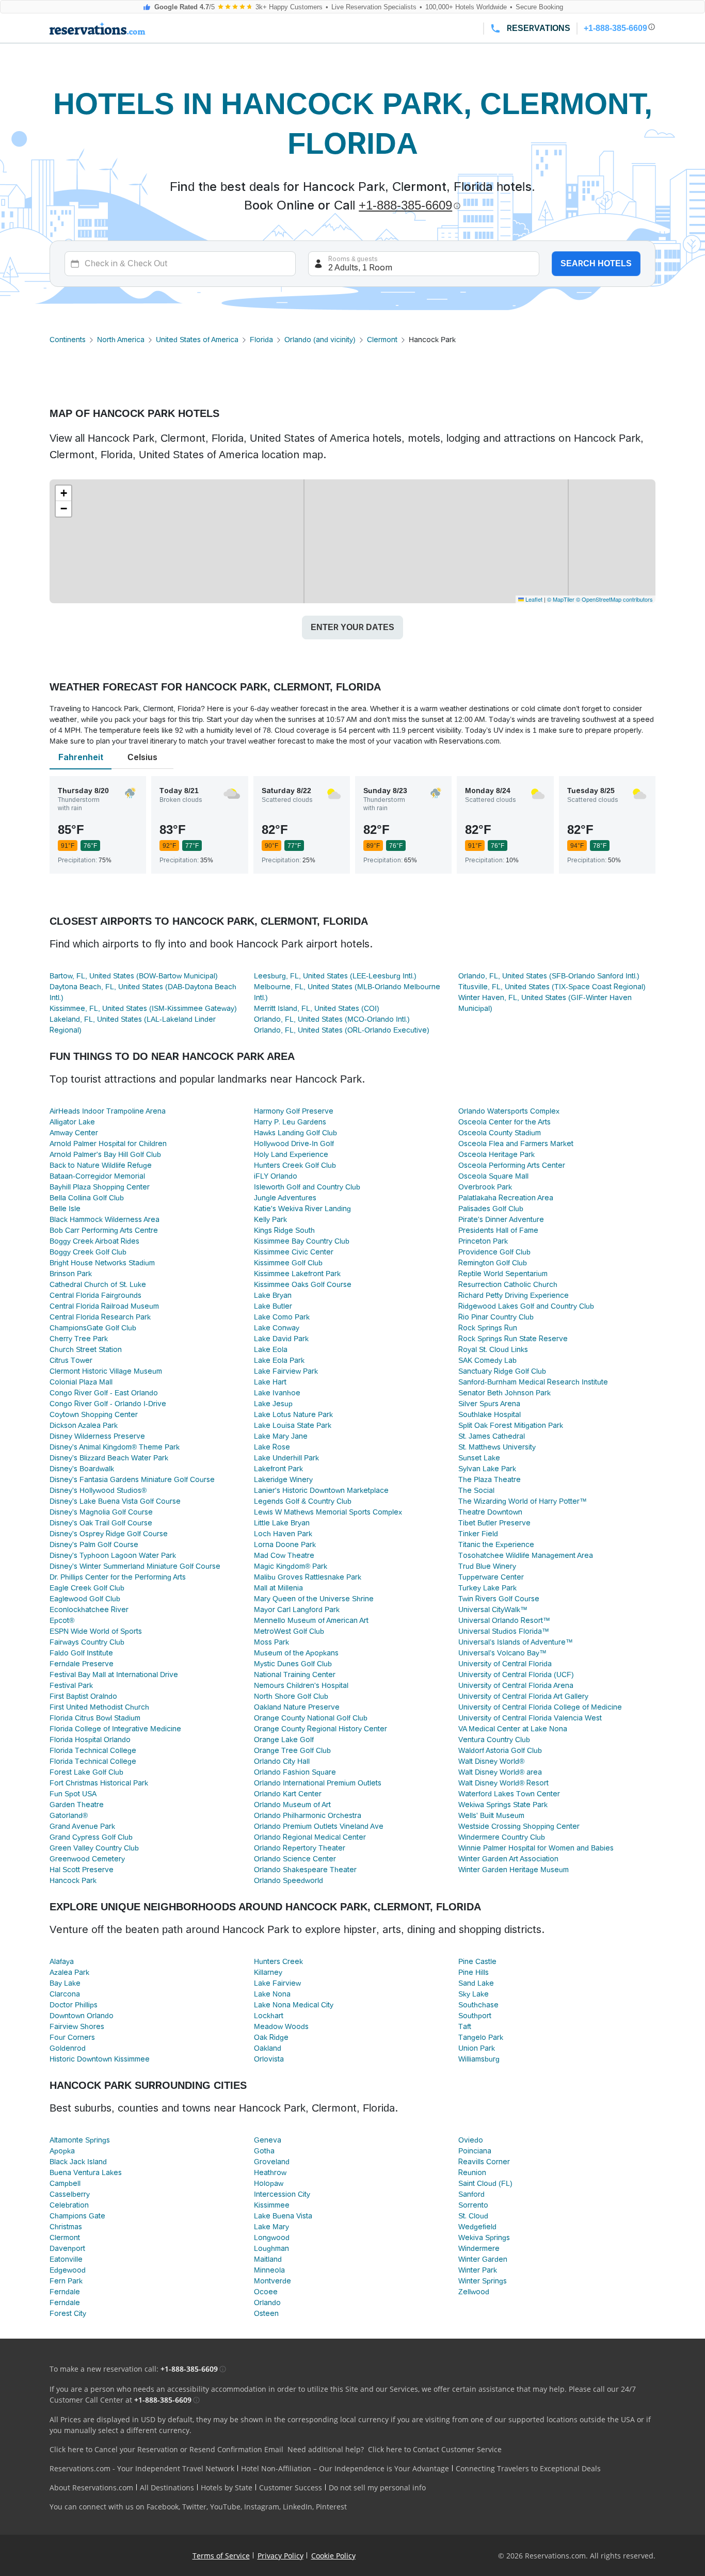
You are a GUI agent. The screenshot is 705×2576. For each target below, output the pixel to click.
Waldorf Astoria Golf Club (500, 1750)
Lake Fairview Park (286, 1371)
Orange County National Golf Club (311, 1718)
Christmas (66, 2227)
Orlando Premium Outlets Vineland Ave (319, 1826)
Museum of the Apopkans (296, 1653)
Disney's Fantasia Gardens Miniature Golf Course (132, 1479)
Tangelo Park (481, 2037)
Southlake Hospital (490, 1414)
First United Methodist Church (99, 1707)
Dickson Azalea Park (84, 1425)
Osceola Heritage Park (496, 1154)
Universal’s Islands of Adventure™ (516, 1642)
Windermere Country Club (502, 1837)
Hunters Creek (278, 1961)
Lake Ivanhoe (277, 1393)
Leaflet (533, 599)
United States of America (197, 340)
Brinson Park (71, 1274)
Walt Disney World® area (500, 1772)
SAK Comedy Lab (487, 1360)
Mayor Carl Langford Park (297, 1609)
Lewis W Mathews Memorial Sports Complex (328, 1512)
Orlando (267, 2303)
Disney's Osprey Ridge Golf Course (109, 1534)
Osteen (266, 2313)
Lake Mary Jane (281, 1436)
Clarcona (65, 1994)
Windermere (479, 2248)
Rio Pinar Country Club (496, 1317)
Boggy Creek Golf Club (88, 1252)
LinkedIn (298, 2507)
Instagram (262, 2507)
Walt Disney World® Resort (503, 1783)
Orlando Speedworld (289, 1880)
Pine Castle (477, 1961)
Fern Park (66, 2281)
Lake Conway (277, 1328)
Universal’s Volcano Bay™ (502, 1653)
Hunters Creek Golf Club (295, 1165)
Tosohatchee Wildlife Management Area (526, 1555)
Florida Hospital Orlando (90, 1740)
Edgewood (68, 2270)
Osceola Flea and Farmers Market (516, 1144)
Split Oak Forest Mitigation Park (511, 1425)
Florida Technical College (93, 1750)
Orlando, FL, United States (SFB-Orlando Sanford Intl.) (549, 976)
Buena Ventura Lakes (86, 2172)
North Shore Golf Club (291, 1696)
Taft (465, 2026)
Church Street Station (86, 1349)
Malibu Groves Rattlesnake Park (308, 1577)
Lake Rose (272, 1447)
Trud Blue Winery (487, 1566)
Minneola (269, 2270)
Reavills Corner (484, 2162)
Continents (68, 340)
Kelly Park (270, 1219)
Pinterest (331, 2507)
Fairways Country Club (87, 1642)
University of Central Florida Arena (516, 1685)
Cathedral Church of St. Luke (98, 1284)
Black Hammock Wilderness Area (105, 1219)
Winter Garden (483, 2259)
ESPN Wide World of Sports (96, 1631)
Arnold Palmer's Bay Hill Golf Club (105, 1154)
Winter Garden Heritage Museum (514, 1870)
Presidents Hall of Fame (498, 1230)
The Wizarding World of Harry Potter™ (523, 1501)
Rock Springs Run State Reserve (513, 1339)
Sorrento (473, 2205)
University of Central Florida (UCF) (516, 1675)
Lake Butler (273, 1306)
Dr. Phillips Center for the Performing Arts (118, 1577)
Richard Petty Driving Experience (514, 1295)
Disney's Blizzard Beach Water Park (109, 1458)
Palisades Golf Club (491, 1209)
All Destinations (167, 2488)
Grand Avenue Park (82, 1826)
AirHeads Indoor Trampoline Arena (108, 1111)
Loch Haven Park (283, 1534)
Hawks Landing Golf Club (295, 1133)
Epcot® (62, 1620)
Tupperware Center (491, 1577)
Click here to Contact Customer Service (435, 2449)
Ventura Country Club (494, 1740)
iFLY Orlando (276, 1176)
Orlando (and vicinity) (320, 340)
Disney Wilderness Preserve (97, 1436)
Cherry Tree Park (79, 1339)
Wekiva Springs (484, 2237)
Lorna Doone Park (285, 1544)
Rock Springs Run (488, 1328)
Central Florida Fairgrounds (95, 1295)
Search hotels (596, 263)
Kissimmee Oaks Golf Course (303, 1284)
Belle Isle (65, 1209)
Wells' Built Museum (491, 1815)
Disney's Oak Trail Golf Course (101, 1523)
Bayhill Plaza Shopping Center (100, 1187)
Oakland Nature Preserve (297, 1707)
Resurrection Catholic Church (508, 1284)
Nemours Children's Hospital (301, 1685)
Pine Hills (474, 1972)
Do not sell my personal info (377, 2488)
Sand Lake (476, 1983)
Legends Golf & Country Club (303, 1501)
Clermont (382, 340)
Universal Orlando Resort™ (504, 1620)
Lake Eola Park (279, 1360)
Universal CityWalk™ (493, 1609)
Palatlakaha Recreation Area (506, 1198)
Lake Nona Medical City (294, 2005)
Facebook (163, 2507)
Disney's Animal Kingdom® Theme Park (115, 1447)
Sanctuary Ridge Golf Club (502, 1371)
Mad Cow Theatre (284, 1555)
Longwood (272, 2237)
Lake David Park (281, 1339)
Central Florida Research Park (100, 1317)
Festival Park (71, 1685)
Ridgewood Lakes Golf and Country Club (526, 1306)
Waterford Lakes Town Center (509, 1794)
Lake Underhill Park (286, 1458)
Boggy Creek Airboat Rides (94, 1241)
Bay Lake (65, 1983)
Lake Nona (272, 1994)
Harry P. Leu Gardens (290, 1122)
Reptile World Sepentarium (503, 1274)
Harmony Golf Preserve (294, 1111)
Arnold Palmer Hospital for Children (108, 1144)
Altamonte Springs (80, 2140)
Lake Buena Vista (283, 2216)
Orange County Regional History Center (321, 1729)
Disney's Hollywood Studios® (98, 1490)
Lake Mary (271, 2227)
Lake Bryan (273, 1295)
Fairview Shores (77, 2026)
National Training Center (295, 1675)
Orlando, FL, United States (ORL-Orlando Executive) (342, 1030)
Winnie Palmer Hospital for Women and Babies (536, 1848)
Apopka (62, 2151)
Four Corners (72, 2037)
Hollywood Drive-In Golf (294, 1144)
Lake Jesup (273, 1404)
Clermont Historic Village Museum (106, 1371)
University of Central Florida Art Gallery (523, 1696)
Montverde (273, 2281)
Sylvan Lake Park (487, 1469)
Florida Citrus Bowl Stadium (95, 1718)
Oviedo (471, 2140)
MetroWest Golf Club (289, 1631)
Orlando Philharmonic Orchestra (308, 1815)
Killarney (268, 1972)
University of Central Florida (505, 1664)
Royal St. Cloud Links (493, 1349)
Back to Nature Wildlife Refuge (101, 1165)
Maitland (268, 2259)
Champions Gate (77, 2216)
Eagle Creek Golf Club (87, 1588)
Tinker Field (478, 1534)
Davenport (67, 2248)
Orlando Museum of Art (292, 1805)
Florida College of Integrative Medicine (115, 1729)
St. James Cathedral (492, 1436)
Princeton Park (483, 1241)
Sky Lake (474, 1994)
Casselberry (70, 2194)
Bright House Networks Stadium (102, 1263)
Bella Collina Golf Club (87, 1198)
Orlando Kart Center (288, 1794)
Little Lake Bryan (282, 1523)
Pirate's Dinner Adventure (501, 1219)
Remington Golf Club (493, 1263)
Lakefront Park (278, 1469)
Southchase (478, 2005)
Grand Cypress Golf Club (91, 1837)
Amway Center (74, 1133)
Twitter (194, 2507)
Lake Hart (270, 1382)
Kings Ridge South (284, 1230)
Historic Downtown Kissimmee (100, 2059)
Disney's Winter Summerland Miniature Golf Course (135, 1566)
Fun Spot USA (73, 1794)
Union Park (477, 2048)
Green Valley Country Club (94, 1848)
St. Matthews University (497, 1447)
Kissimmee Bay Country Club (302, 1241)
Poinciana (475, 2151)
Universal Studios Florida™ (504, 1631)
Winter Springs (483, 2281)
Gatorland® (69, 1815)
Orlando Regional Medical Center (310, 1837)
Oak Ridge (271, 2037)
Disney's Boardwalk (82, 1469)
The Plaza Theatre (490, 1479)
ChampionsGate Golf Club (93, 1328)
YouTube (225, 2507)
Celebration (69, 2205)
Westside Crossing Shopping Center (519, 1826)
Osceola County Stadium (500, 1133)
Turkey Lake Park (487, 1588)
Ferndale (65, 2292)
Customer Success (291, 2488)
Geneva (268, 2140)
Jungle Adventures (285, 1198)
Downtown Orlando (82, 2016)
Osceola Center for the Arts (504, 1122)
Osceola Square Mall (493, 1176)
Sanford (471, 2194)
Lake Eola (271, 1349)
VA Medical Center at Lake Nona (513, 1729)
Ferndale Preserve (82, 1664)
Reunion (472, 2172)
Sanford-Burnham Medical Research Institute (533, 1382)
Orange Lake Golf (284, 1740)
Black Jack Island (78, 2162)
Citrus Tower (71, 1360)
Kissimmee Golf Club (288, 1263)
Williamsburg (479, 2059)
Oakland (268, 2048)
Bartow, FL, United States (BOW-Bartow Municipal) (134, 976)
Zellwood (474, 2292)
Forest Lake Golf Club (86, 1772)
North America (121, 340)
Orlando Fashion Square (295, 1772)
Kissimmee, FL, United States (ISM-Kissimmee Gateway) (143, 1008)
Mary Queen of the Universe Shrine (314, 1599)
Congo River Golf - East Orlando (104, 1393)
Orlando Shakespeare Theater (305, 1870)
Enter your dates (352, 627)
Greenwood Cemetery (87, 1859)
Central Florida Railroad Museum (104, 1306)
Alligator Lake (72, 1122)
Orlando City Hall (282, 1761)
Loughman (271, 2248)
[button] (63, 493)
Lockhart (269, 2016)
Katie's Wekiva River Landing (302, 1209)
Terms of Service (221, 2556)
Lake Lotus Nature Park (293, 1414)
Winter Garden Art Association (508, 1859)
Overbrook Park (485, 1187)
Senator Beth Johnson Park (504, 1393)
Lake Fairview (277, 1983)
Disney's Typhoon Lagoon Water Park (113, 1555)
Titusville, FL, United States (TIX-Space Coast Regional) (552, 987)
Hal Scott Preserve (82, 1870)
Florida (261, 340)
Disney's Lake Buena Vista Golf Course (115, 1501)
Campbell (65, 2183)
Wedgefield (477, 2227)
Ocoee (266, 2292)
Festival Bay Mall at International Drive (114, 1675)
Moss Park (271, 1642)
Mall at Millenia (278, 1588)
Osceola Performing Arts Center (512, 1165)
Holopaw (269, 2183)
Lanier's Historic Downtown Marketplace (321, 1490)
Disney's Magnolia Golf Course (101, 1512)
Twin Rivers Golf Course (499, 1599)
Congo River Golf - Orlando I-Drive (108, 1404)
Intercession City (282, 2194)
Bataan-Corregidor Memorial (97, 1176)
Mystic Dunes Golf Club (293, 1664)
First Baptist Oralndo (83, 1696)
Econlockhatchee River (89, 1609)
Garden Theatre (77, 1805)
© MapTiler (561, 599)
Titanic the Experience (496, 1544)
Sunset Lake (479, 1458)
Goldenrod (68, 2048)
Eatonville (66, 2259)
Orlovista (269, 2059)
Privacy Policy (281, 2556)
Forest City (68, 2313)
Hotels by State (227, 2488)
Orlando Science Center (295, 1859)
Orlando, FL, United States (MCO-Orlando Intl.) (332, 1019)
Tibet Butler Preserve (494, 1523)
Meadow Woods (281, 2026)
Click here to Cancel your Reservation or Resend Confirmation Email (166, 2449)
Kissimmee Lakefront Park (297, 1274)
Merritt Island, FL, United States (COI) (317, 1008)
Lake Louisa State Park (293, 1425)
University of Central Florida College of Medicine (540, 1707)
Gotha (264, 2151)
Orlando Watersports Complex (509, 1111)
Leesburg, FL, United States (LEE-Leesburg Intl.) (335, 976)
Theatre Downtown (490, 1512)
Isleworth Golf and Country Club (307, 1187)
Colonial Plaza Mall (81, 1382)
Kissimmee (272, 2205)
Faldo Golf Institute (81, 1653)
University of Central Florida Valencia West (530, 1718)
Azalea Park (69, 1972)
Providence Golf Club (494, 1252)
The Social (476, 1490)
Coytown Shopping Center (94, 1414)
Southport (475, 2016)
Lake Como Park (282, 1317)
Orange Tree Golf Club (292, 1750)
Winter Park (478, 2270)
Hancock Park (73, 1880)
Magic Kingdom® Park (291, 1566)
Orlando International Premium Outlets (318, 1783)
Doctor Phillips (74, 2005)
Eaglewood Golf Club (85, 1599)
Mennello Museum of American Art (311, 1620)
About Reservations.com (91, 2488)
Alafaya (62, 1961)
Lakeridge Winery (283, 1479)
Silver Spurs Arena (489, 1404)
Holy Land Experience (291, 1154)
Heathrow (270, 2172)
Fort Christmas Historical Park (99, 1783)
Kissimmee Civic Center (294, 1252)
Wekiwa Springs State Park (503, 1805)
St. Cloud (473, 2216)
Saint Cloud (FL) (485, 2183)
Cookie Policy (333, 2556)
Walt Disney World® (491, 1761)
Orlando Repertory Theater (300, 1848)
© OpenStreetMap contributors (614, 599)
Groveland (272, 2162)
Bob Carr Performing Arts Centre (104, 1230)
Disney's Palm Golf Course (94, 1544)
